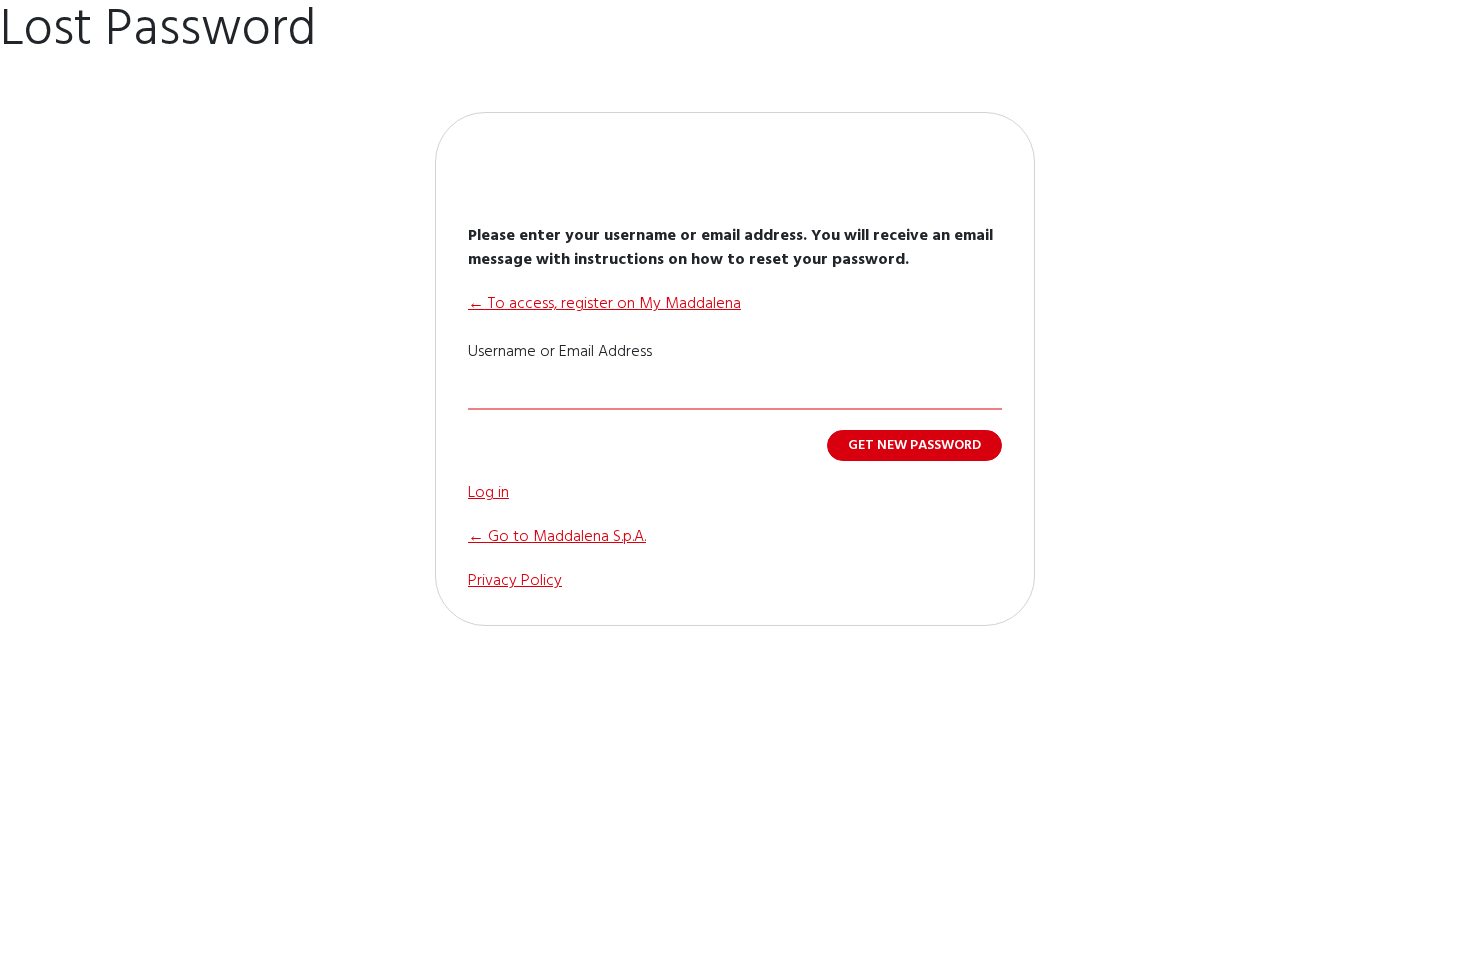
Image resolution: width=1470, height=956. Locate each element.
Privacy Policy (515, 581)
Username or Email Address (560, 352)
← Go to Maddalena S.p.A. (557, 537)
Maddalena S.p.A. (735, 167)
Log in (488, 493)
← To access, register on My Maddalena (604, 304)
